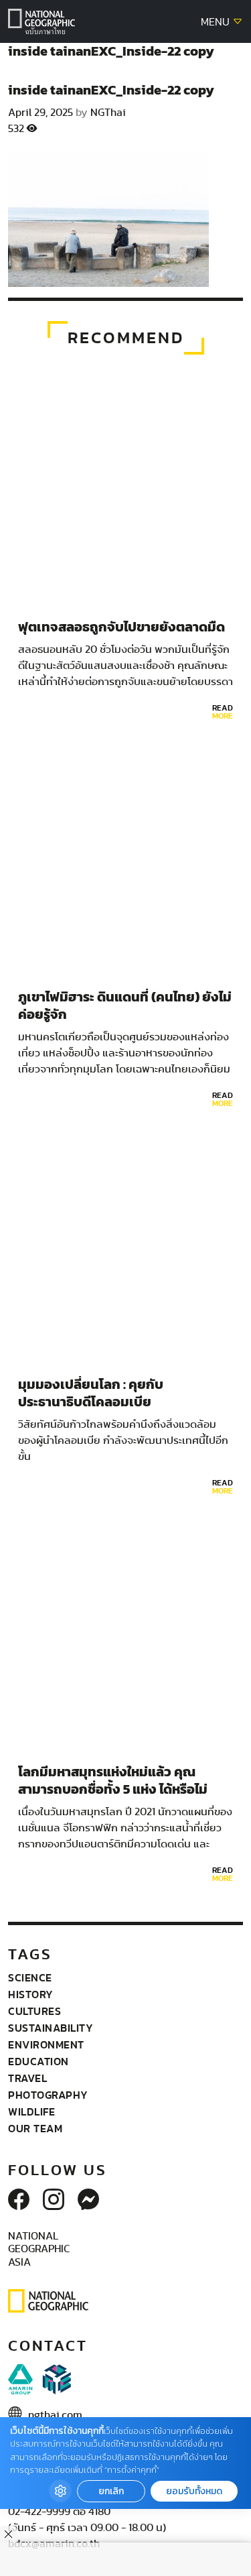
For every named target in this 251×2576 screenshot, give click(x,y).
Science (30, 1977)
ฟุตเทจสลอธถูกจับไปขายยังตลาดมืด (121, 627)
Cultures (34, 2011)
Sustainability (51, 2028)
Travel (27, 2078)
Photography (48, 2095)
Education (38, 2061)
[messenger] (88, 2201)
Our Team (35, 2128)
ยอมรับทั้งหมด (194, 2491)
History (31, 1994)
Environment (46, 2044)
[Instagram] (54, 2201)
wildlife (31, 2111)
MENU (217, 22)
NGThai (108, 113)
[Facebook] (19, 2201)
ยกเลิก (111, 2491)
